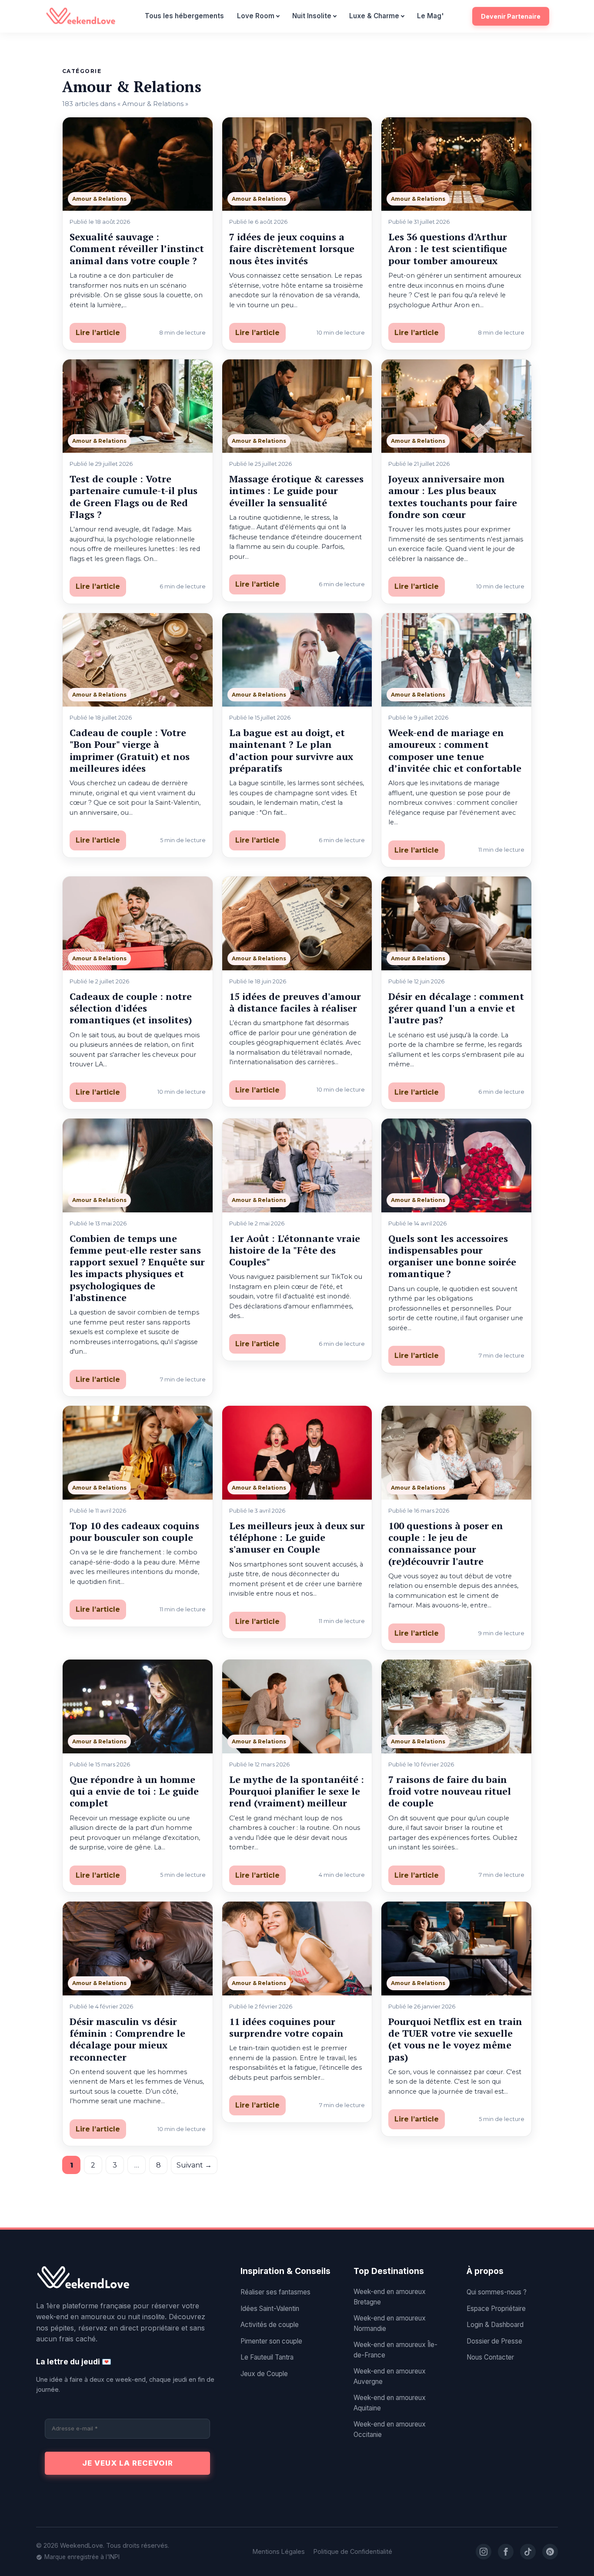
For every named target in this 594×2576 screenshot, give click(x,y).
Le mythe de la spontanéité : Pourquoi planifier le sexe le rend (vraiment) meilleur (297, 1791)
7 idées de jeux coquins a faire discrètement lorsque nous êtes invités (292, 249)
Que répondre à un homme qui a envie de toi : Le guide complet (134, 1791)
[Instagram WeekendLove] (484, 2552)
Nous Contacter (490, 2357)
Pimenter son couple (271, 2341)
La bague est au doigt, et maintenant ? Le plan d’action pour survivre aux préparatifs (291, 750)
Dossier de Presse (494, 2341)
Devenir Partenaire (511, 16)
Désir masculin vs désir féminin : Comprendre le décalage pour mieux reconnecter (127, 2039)
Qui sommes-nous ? (497, 2292)
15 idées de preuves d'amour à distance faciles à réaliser (295, 1002)
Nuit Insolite (312, 16)
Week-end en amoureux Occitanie (390, 2429)
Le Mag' (430, 16)
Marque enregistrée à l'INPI (82, 2557)
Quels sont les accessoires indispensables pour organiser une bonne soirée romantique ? (452, 1256)
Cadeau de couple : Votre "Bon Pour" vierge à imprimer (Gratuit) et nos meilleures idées (130, 750)
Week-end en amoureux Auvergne (390, 2376)
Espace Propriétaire (496, 2309)
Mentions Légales (279, 2551)
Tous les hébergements (184, 16)
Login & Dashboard (495, 2325)
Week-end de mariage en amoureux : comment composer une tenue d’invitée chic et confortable (455, 750)
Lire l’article (98, 333)
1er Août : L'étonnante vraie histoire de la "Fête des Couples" (295, 1250)
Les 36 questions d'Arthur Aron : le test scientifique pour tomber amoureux (448, 249)
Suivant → (194, 2165)
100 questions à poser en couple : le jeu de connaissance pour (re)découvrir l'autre (446, 1543)
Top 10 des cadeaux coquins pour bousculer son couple (134, 1531)
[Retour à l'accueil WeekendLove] (127, 2278)
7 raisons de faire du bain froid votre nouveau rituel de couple (450, 1791)
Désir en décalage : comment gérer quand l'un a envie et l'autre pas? (456, 1008)
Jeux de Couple (264, 2374)
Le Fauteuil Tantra (267, 2357)
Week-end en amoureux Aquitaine (390, 2403)
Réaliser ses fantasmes (275, 2292)
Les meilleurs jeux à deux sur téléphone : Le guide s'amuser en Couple (297, 1537)
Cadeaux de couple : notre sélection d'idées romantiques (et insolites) (131, 1008)
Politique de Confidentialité (353, 2551)
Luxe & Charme (374, 16)
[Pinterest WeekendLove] (550, 2552)
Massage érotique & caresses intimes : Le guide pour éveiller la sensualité (296, 491)
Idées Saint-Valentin (270, 2309)
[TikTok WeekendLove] (528, 2552)
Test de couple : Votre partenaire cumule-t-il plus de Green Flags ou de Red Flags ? (133, 496)
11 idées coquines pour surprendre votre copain (286, 2027)
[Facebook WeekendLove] (506, 2552)
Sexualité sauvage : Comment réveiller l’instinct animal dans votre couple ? (137, 249)
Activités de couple (270, 2325)
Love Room (256, 16)
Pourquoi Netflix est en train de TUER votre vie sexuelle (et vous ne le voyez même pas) (455, 2039)
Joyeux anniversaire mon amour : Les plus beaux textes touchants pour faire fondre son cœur (453, 496)
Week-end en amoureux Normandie (390, 2323)
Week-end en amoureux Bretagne (390, 2297)
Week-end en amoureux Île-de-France (395, 2350)
